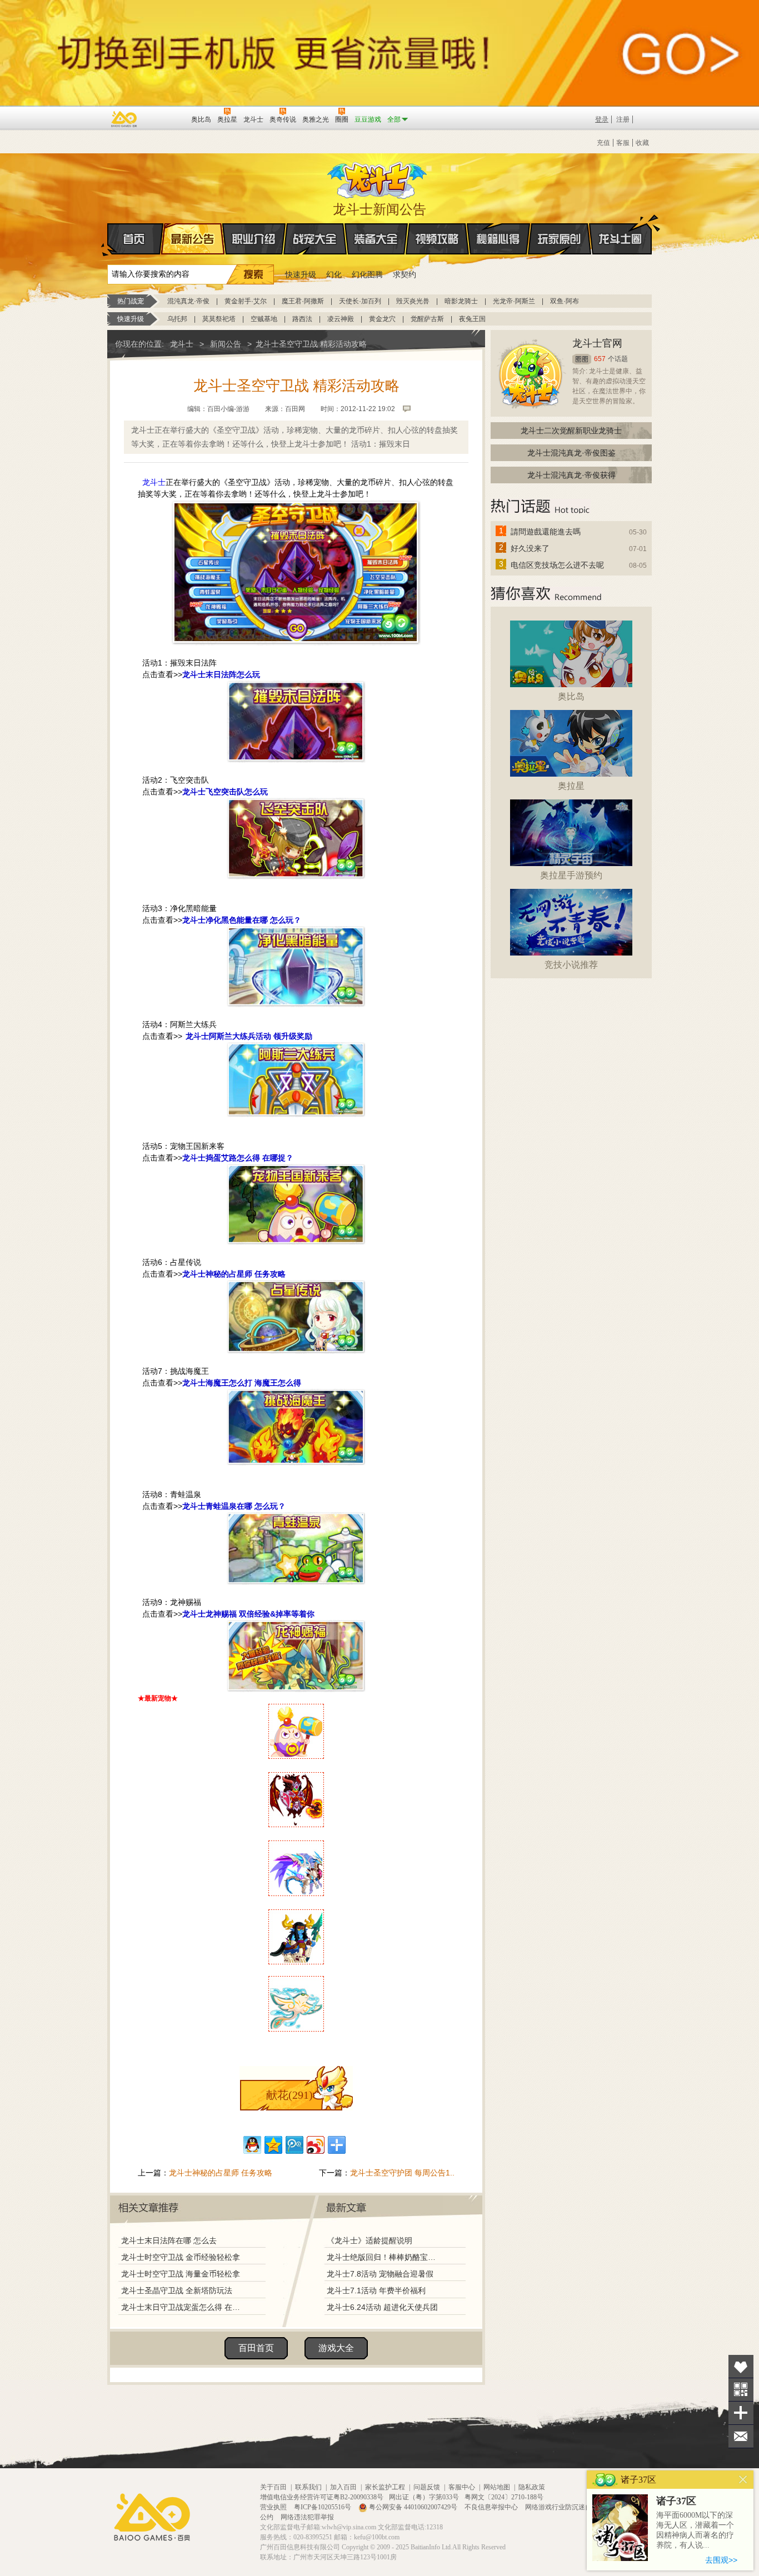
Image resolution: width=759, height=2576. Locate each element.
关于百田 (273, 2487)
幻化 (334, 274)
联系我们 (308, 2487)
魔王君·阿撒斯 (303, 301)
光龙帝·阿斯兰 (514, 301)
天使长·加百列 (360, 301)
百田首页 (256, 2348)
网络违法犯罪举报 (307, 2517)
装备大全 (376, 239)
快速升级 (301, 274)
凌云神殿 (341, 319)
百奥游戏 (124, 119)
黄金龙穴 (382, 319)
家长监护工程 (385, 2487)
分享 (741, 2413)
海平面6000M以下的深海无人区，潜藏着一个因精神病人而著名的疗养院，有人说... (695, 2530)
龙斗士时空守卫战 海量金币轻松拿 (181, 2274)
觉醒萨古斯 (427, 319)
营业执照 (274, 2507)
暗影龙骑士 (461, 301)
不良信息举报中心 (492, 2507)
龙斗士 (378, 178)
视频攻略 (437, 239)
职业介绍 (254, 239)
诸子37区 (676, 2501)
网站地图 (497, 2487)
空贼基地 (264, 319)
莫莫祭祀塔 (219, 319)
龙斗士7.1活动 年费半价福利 (376, 2290)
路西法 (302, 319)
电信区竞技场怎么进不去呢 (557, 565)
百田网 (166, 118)
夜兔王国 (472, 319)
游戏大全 (336, 2348)
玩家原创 (560, 239)
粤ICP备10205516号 (323, 2507)
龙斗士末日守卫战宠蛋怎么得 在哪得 (183, 2307)
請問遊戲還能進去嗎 (546, 532)
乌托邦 (177, 319)
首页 (135, 239)
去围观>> (721, 2560)
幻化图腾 (367, 274)
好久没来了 (530, 548)
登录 (602, 119)
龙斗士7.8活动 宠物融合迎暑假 (380, 2274)
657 (600, 359)
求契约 (405, 274)
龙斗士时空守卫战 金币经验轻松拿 (181, 2257)
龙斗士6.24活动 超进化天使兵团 (382, 2307)
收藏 (642, 143)
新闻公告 (226, 344)
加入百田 (343, 2487)
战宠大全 (315, 239)
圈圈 (582, 359)
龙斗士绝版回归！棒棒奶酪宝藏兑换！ (385, 2257)
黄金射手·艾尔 (246, 301)
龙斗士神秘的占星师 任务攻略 (221, 2173)
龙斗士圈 (620, 239)
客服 (623, 143)
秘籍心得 (498, 239)
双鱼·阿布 (565, 301)
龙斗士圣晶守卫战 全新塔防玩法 (177, 2290)
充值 (603, 143)
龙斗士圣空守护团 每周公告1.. (402, 2173)
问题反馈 (427, 2487)
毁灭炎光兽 (413, 301)
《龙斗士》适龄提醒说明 (369, 2240)
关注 (741, 2390)
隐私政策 (532, 2487)
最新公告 (193, 239)
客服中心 (462, 2487)
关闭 (743, 2480)
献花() (289, 2095)
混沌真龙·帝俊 (188, 301)
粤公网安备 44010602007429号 (413, 2507)
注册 (623, 119)
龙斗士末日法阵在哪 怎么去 (169, 2240)
